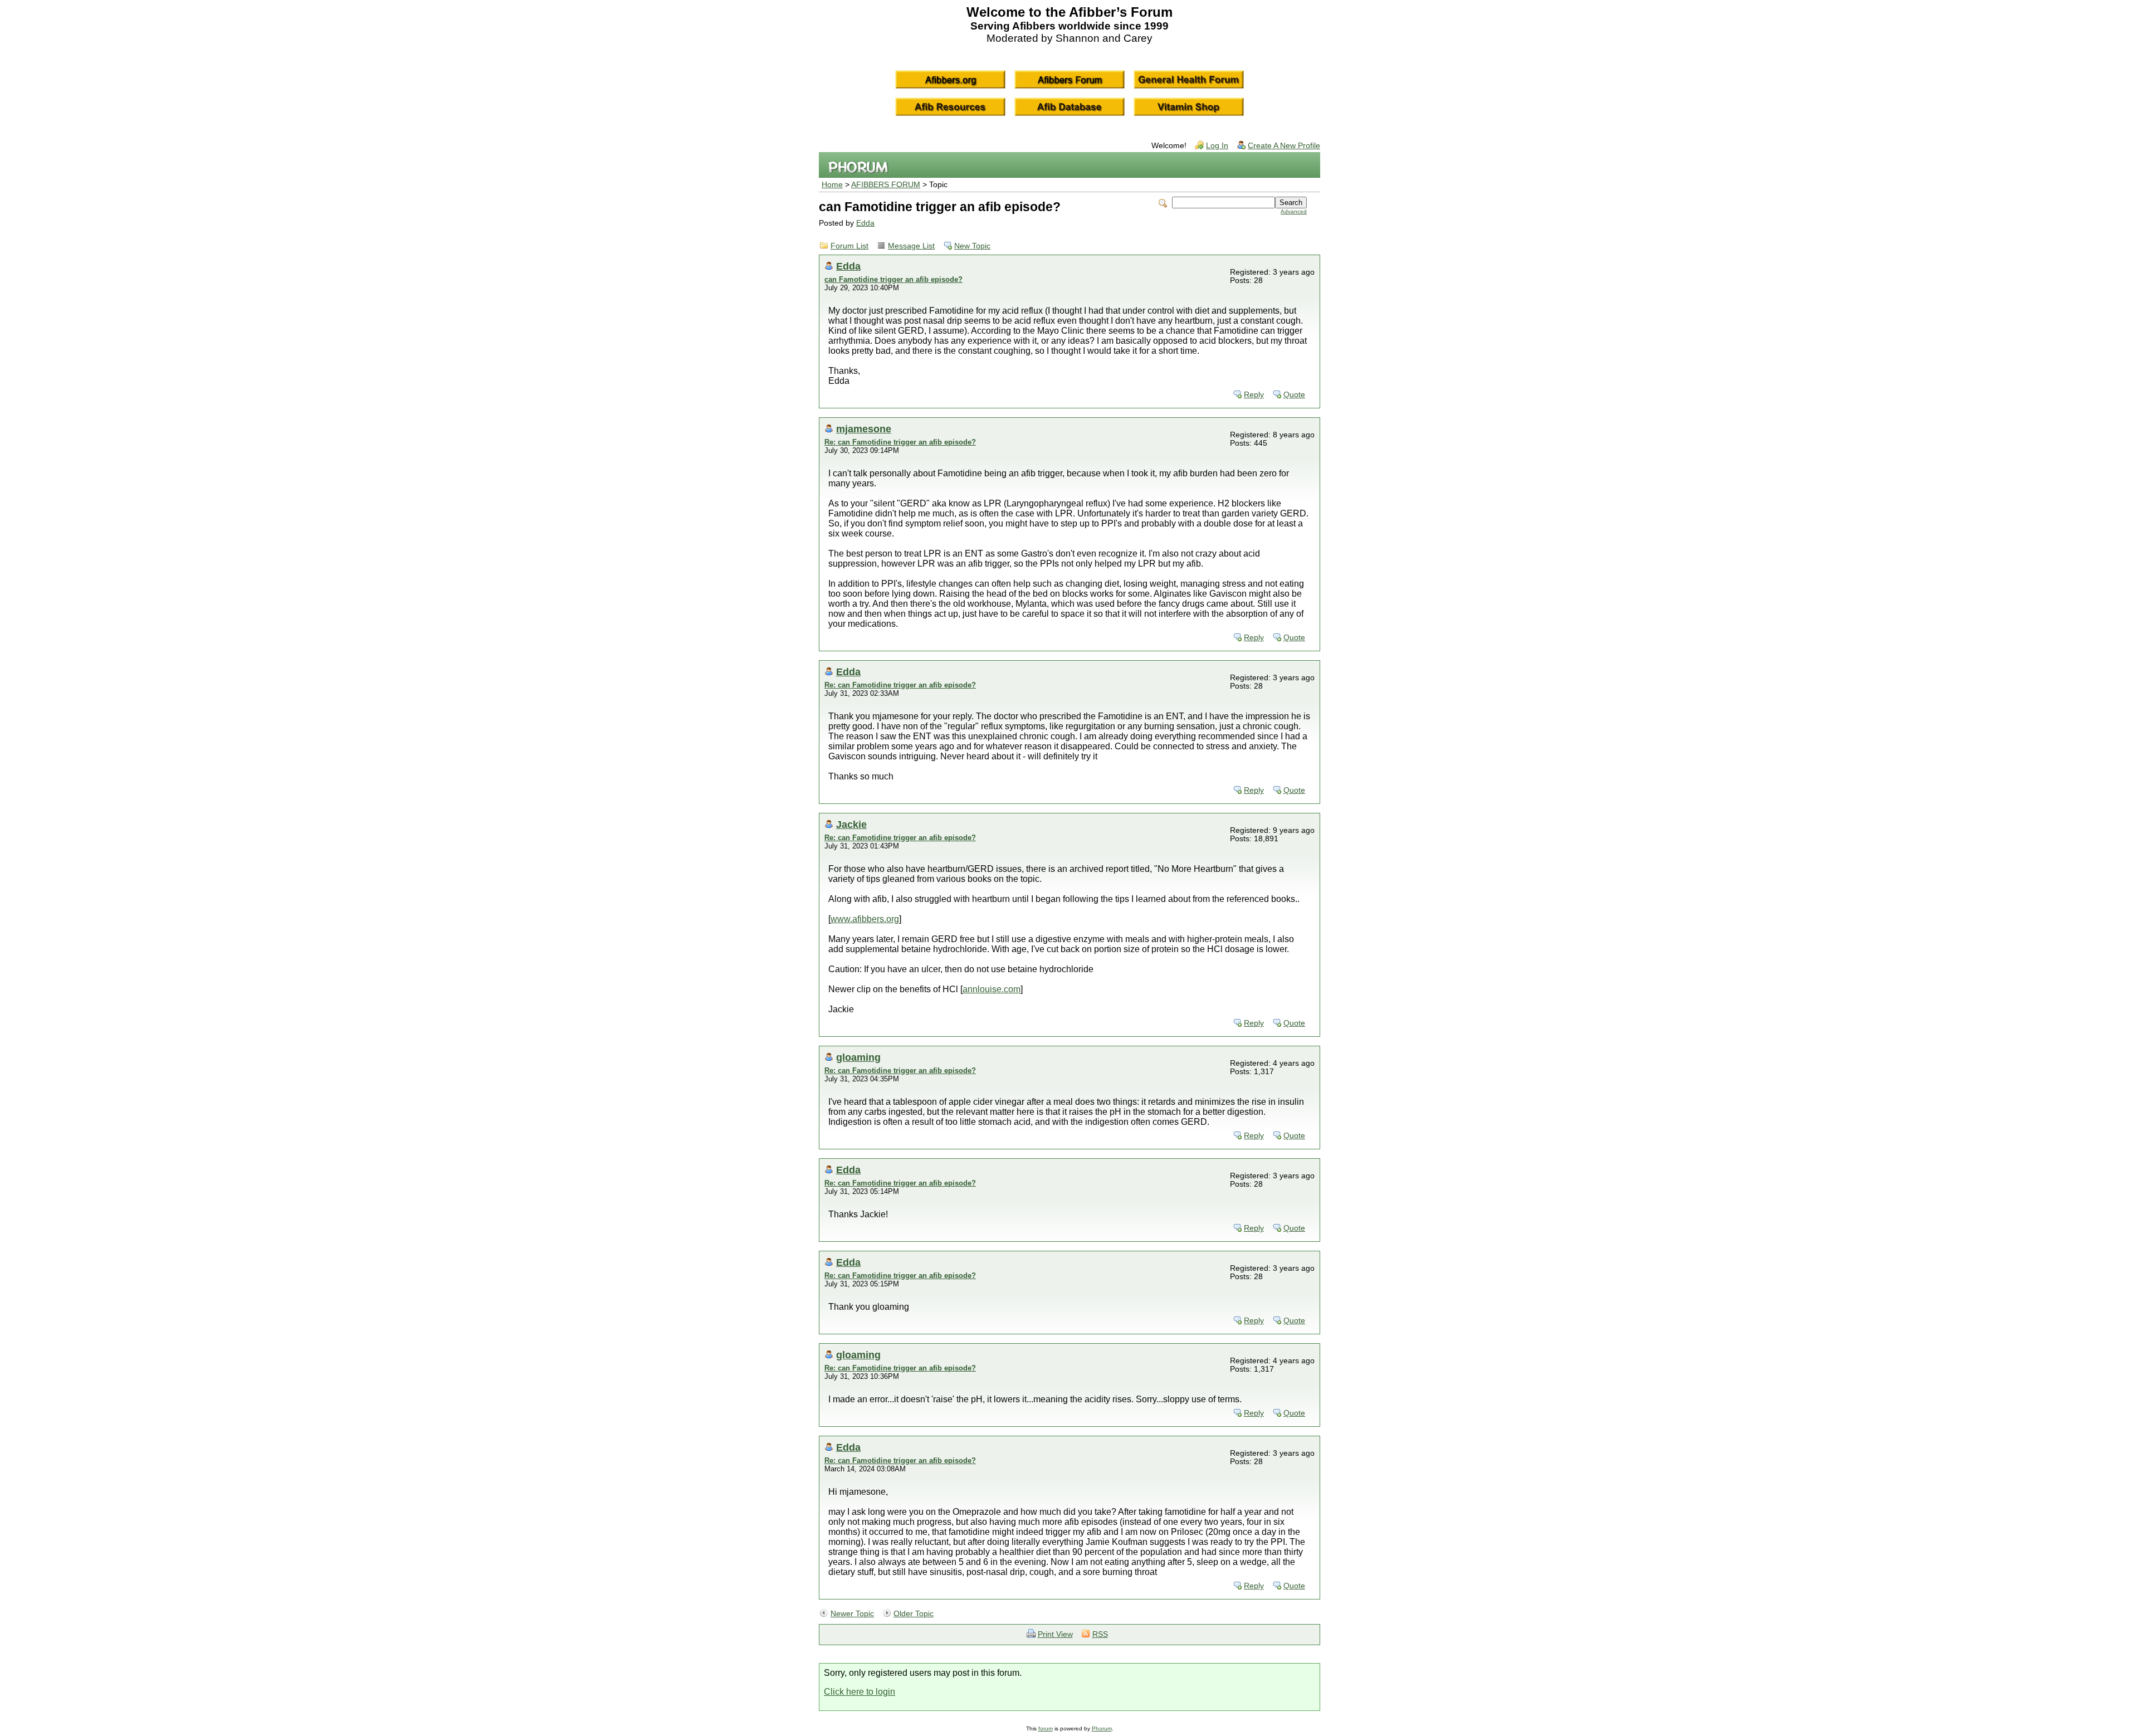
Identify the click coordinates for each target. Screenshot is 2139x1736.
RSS (1100, 1634)
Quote (1294, 395)
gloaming (858, 1057)
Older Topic (914, 1614)
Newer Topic (852, 1614)
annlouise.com (992, 989)
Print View (1055, 1634)
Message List (911, 246)
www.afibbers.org (865, 919)
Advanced (1294, 211)
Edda (865, 223)
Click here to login (859, 1692)
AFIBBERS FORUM (886, 185)
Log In (1217, 146)
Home (832, 185)
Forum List (849, 246)
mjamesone (864, 429)
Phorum (1102, 1728)
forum (1046, 1728)
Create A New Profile (1284, 146)
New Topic (972, 246)
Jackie (851, 824)
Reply (1254, 395)
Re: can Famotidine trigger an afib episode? (900, 442)
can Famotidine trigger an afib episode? (893, 279)
